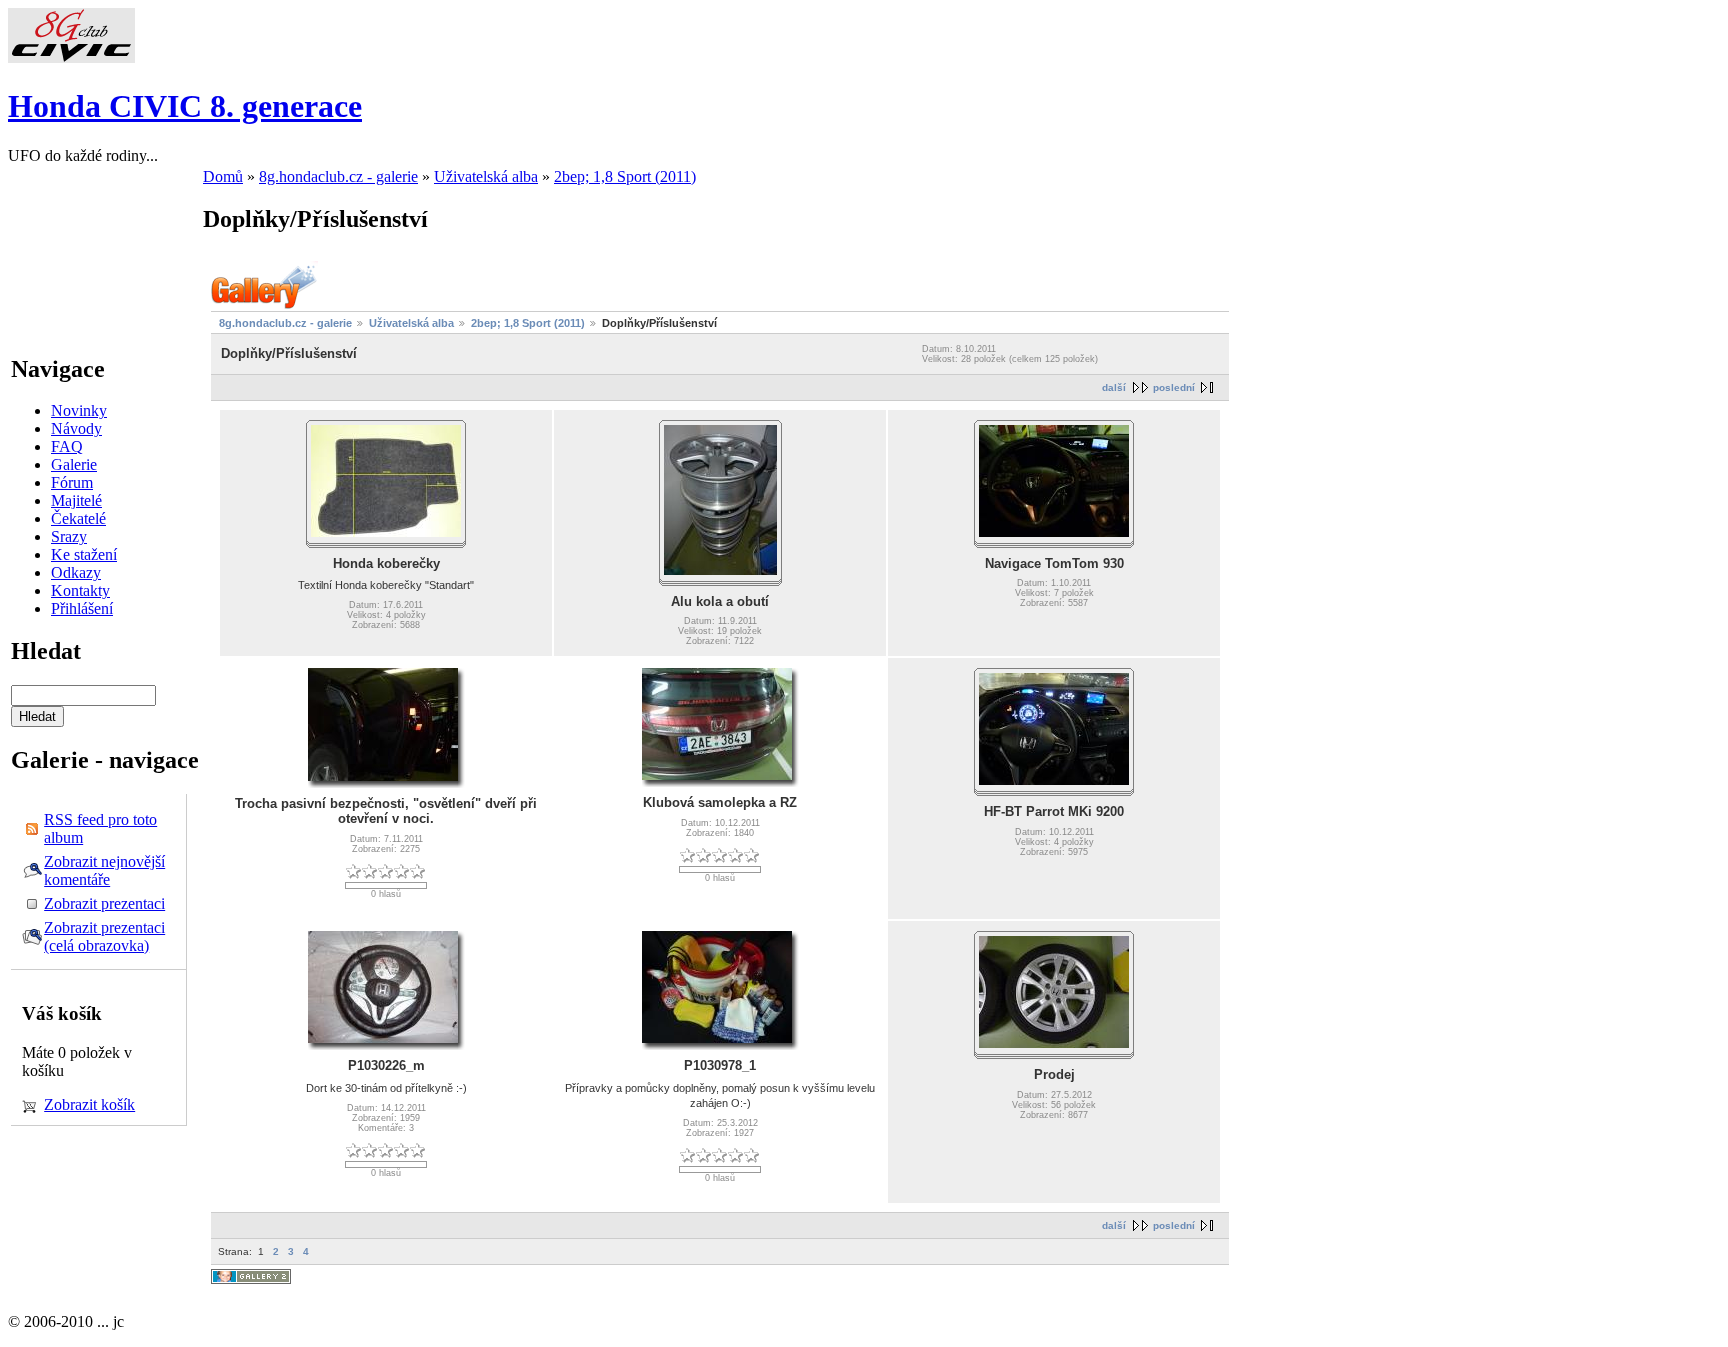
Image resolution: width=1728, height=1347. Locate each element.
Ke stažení (84, 554)
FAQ (67, 446)
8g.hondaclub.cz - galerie (338, 176)
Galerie (74, 464)
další (1114, 387)
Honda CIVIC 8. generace (185, 106)
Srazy (69, 536)
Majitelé (76, 500)
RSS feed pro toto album (100, 828)
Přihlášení (82, 608)
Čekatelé (78, 518)
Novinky (79, 410)
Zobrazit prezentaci (104, 903)
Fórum (72, 482)
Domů (223, 176)
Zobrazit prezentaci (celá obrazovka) (104, 936)
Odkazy (76, 572)
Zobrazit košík (89, 1104)
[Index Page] (71, 57)
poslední (1174, 387)
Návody (76, 428)
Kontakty (80, 590)
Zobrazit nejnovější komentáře (104, 870)
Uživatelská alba (486, 176)
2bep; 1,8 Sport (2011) (625, 176)
